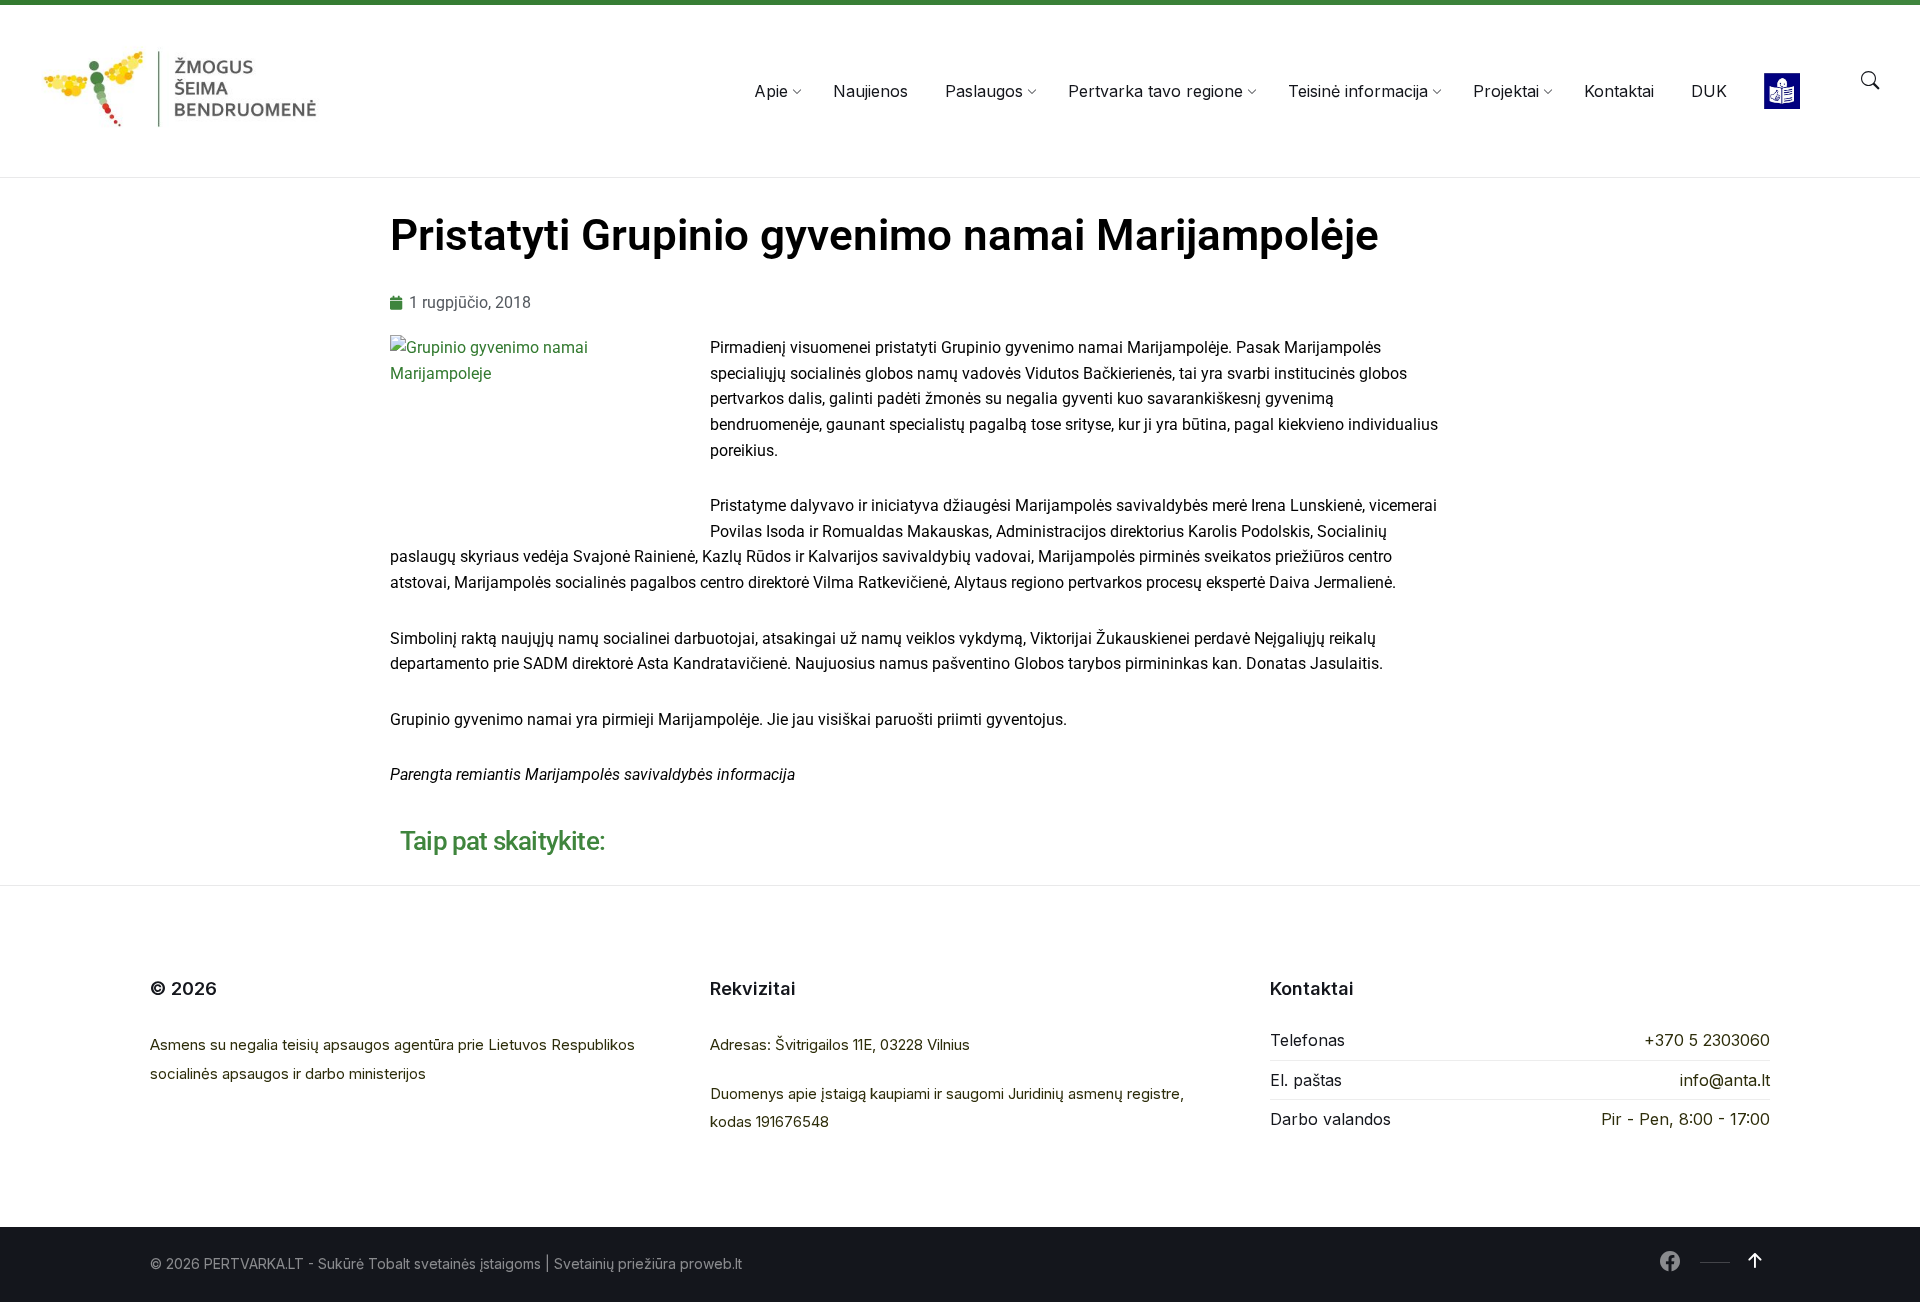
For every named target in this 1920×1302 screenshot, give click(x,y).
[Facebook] (1670, 1263)
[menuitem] (771, 91)
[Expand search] (1870, 81)
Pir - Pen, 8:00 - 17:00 (1685, 1119)
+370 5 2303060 (1707, 1040)
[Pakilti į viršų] (1755, 1261)
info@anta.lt (1725, 1080)
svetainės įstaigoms (477, 1263)
